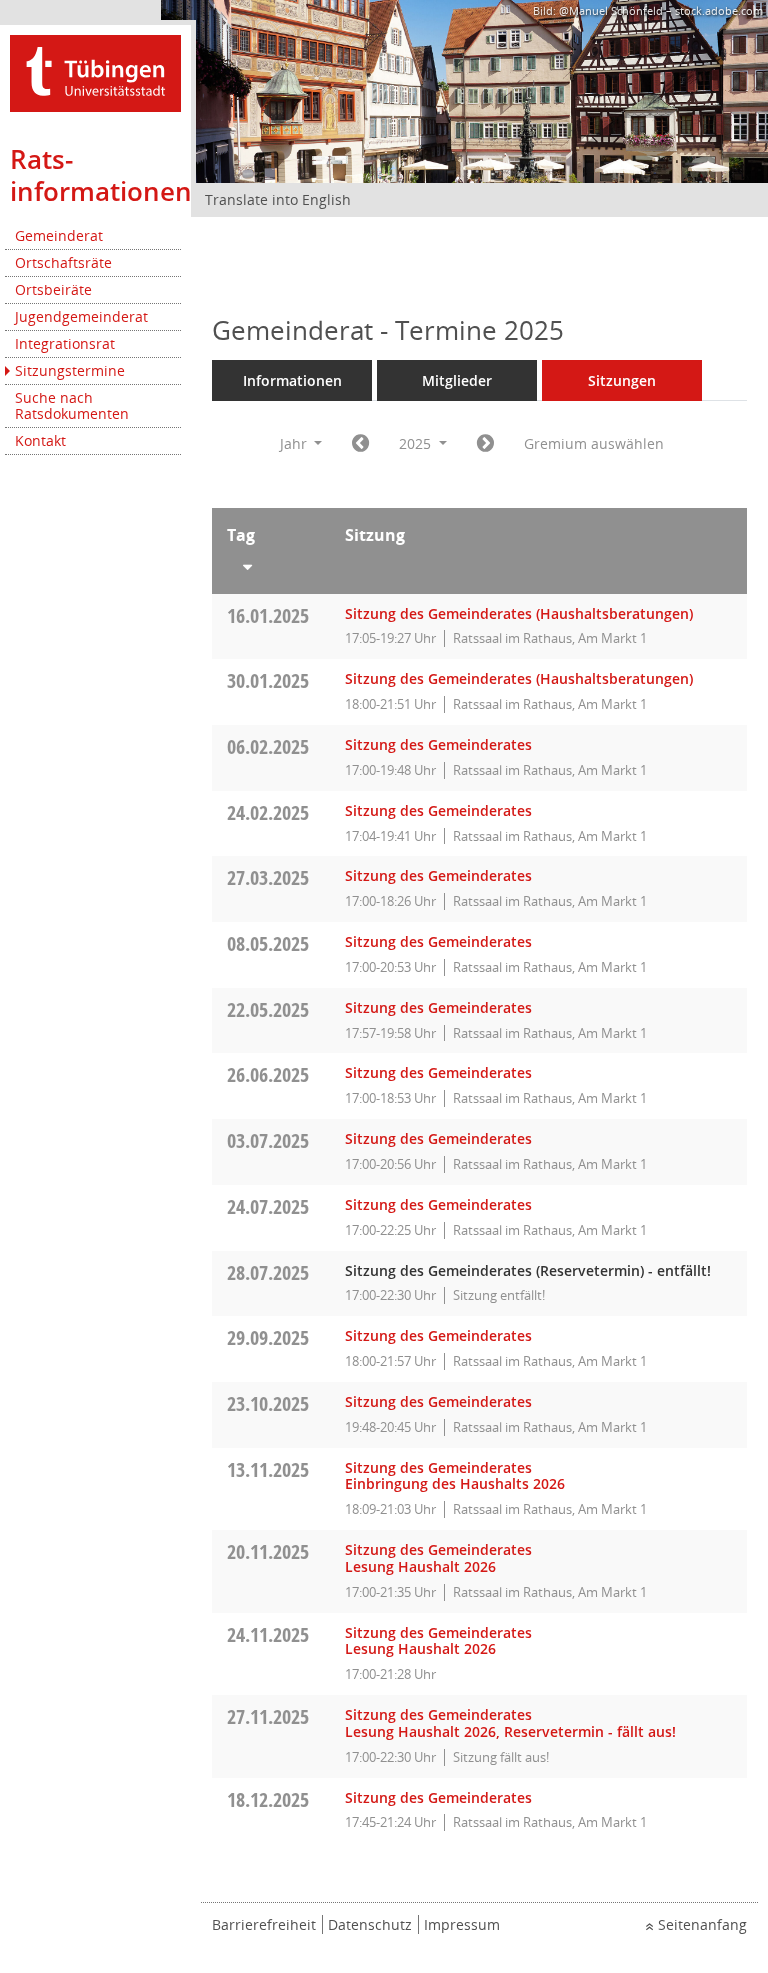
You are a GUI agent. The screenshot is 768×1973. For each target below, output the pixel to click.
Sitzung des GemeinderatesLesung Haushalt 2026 (438, 1558)
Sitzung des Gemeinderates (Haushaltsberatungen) (519, 613)
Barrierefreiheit (264, 1924)
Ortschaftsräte (63, 262)
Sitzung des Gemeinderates (438, 744)
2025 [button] (417, 443)
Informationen (292, 380)
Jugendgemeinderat (81, 316)
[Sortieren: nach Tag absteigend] (271, 563)
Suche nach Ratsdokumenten (72, 405)
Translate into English (278, 199)
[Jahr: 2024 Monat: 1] (360, 444)
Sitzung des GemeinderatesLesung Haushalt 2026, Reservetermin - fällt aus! (510, 1723)
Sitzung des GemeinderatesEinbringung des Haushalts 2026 (455, 1476)
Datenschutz (370, 1924)
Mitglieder (457, 380)
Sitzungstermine (70, 370)
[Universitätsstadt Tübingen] (95, 71)
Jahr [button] (295, 443)
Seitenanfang (702, 1924)
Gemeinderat (59, 235)
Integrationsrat (65, 343)
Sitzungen (622, 380)
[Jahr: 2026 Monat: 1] (485, 444)
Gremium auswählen (594, 443)
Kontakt (40, 440)
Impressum (462, 1924)
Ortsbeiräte (53, 289)
